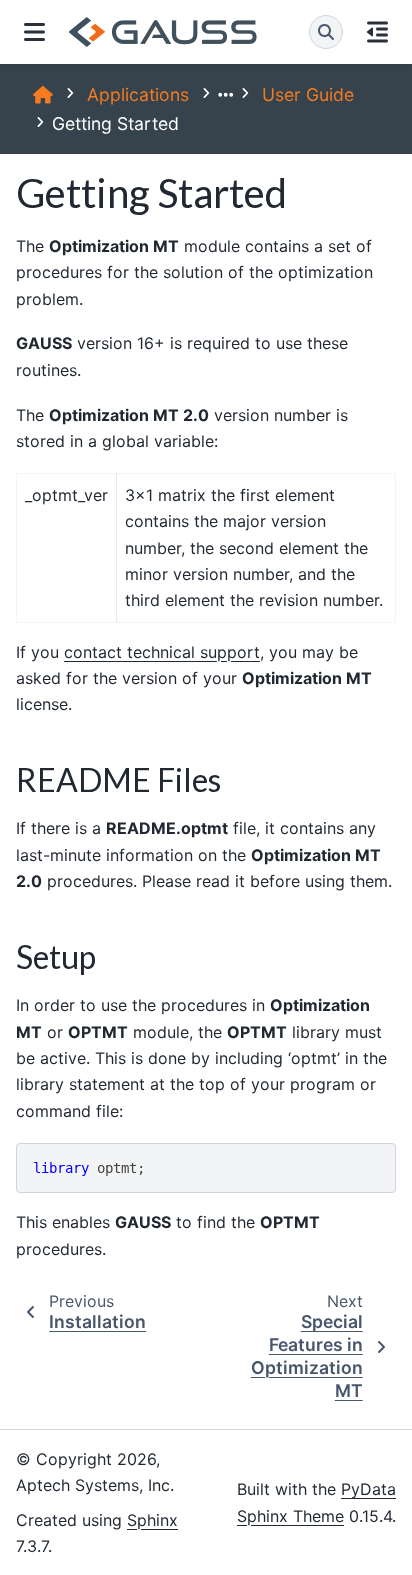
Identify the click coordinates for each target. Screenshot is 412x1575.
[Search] (326, 32)
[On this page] (377, 32)
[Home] (43, 94)
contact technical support (162, 652)
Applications (138, 94)
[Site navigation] (34, 32)
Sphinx (152, 1520)
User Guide (308, 94)
